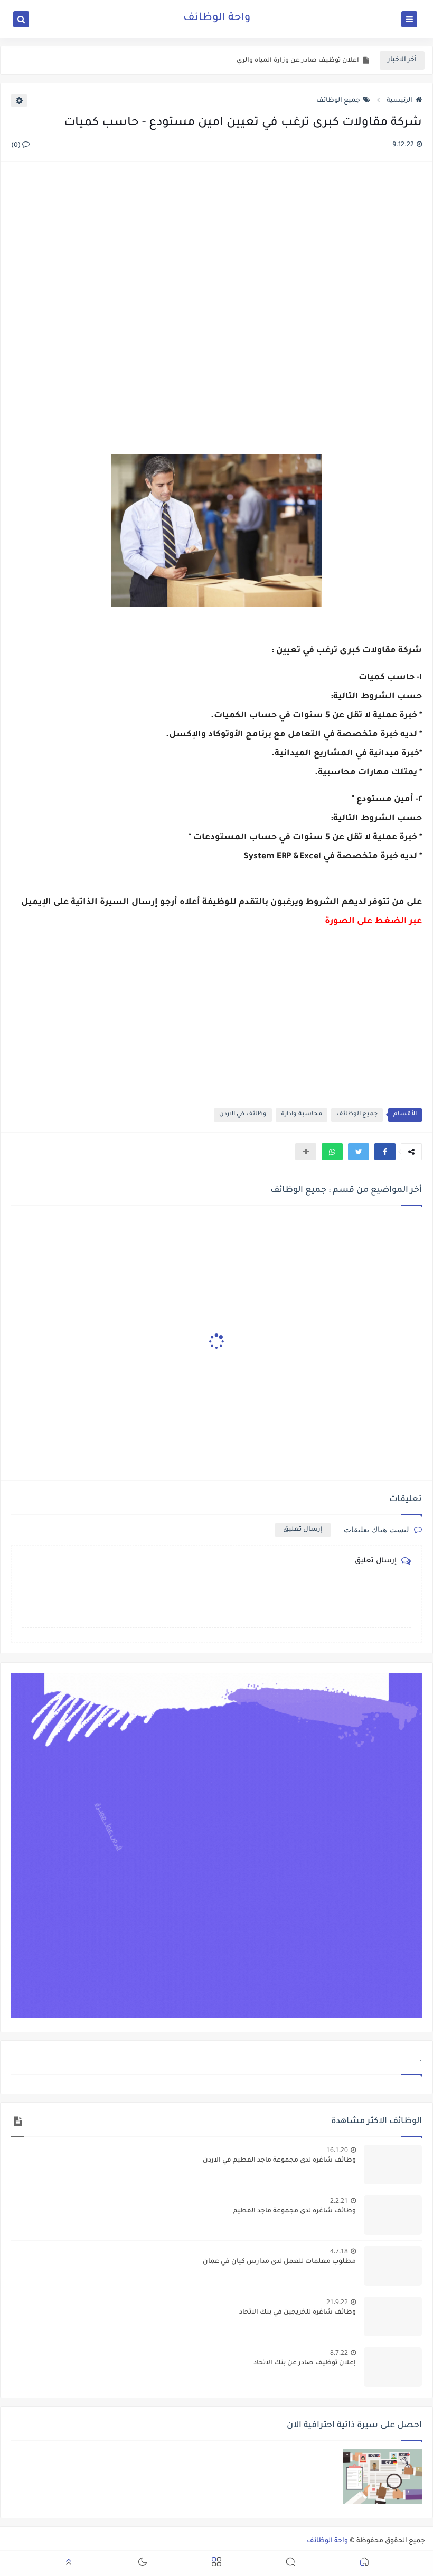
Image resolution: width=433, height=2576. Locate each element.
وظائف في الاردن (243, 1115)
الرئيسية (399, 101)
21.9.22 (337, 2302)
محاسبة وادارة (302, 1115)
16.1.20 (337, 2150)
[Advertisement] (216, 296)
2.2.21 (339, 2200)
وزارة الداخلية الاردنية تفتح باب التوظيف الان (293, 61)
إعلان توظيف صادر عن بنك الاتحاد (305, 2363)
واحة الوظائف (217, 18)
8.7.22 (339, 2352)
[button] (385, 1152)
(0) (17, 146)
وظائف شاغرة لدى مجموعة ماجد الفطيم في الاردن (279, 2161)
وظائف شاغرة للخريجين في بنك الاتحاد (298, 2313)
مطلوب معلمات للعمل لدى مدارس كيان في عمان (279, 2262)
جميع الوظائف (338, 101)
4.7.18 (339, 2251)
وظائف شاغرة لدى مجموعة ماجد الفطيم (294, 2211)
